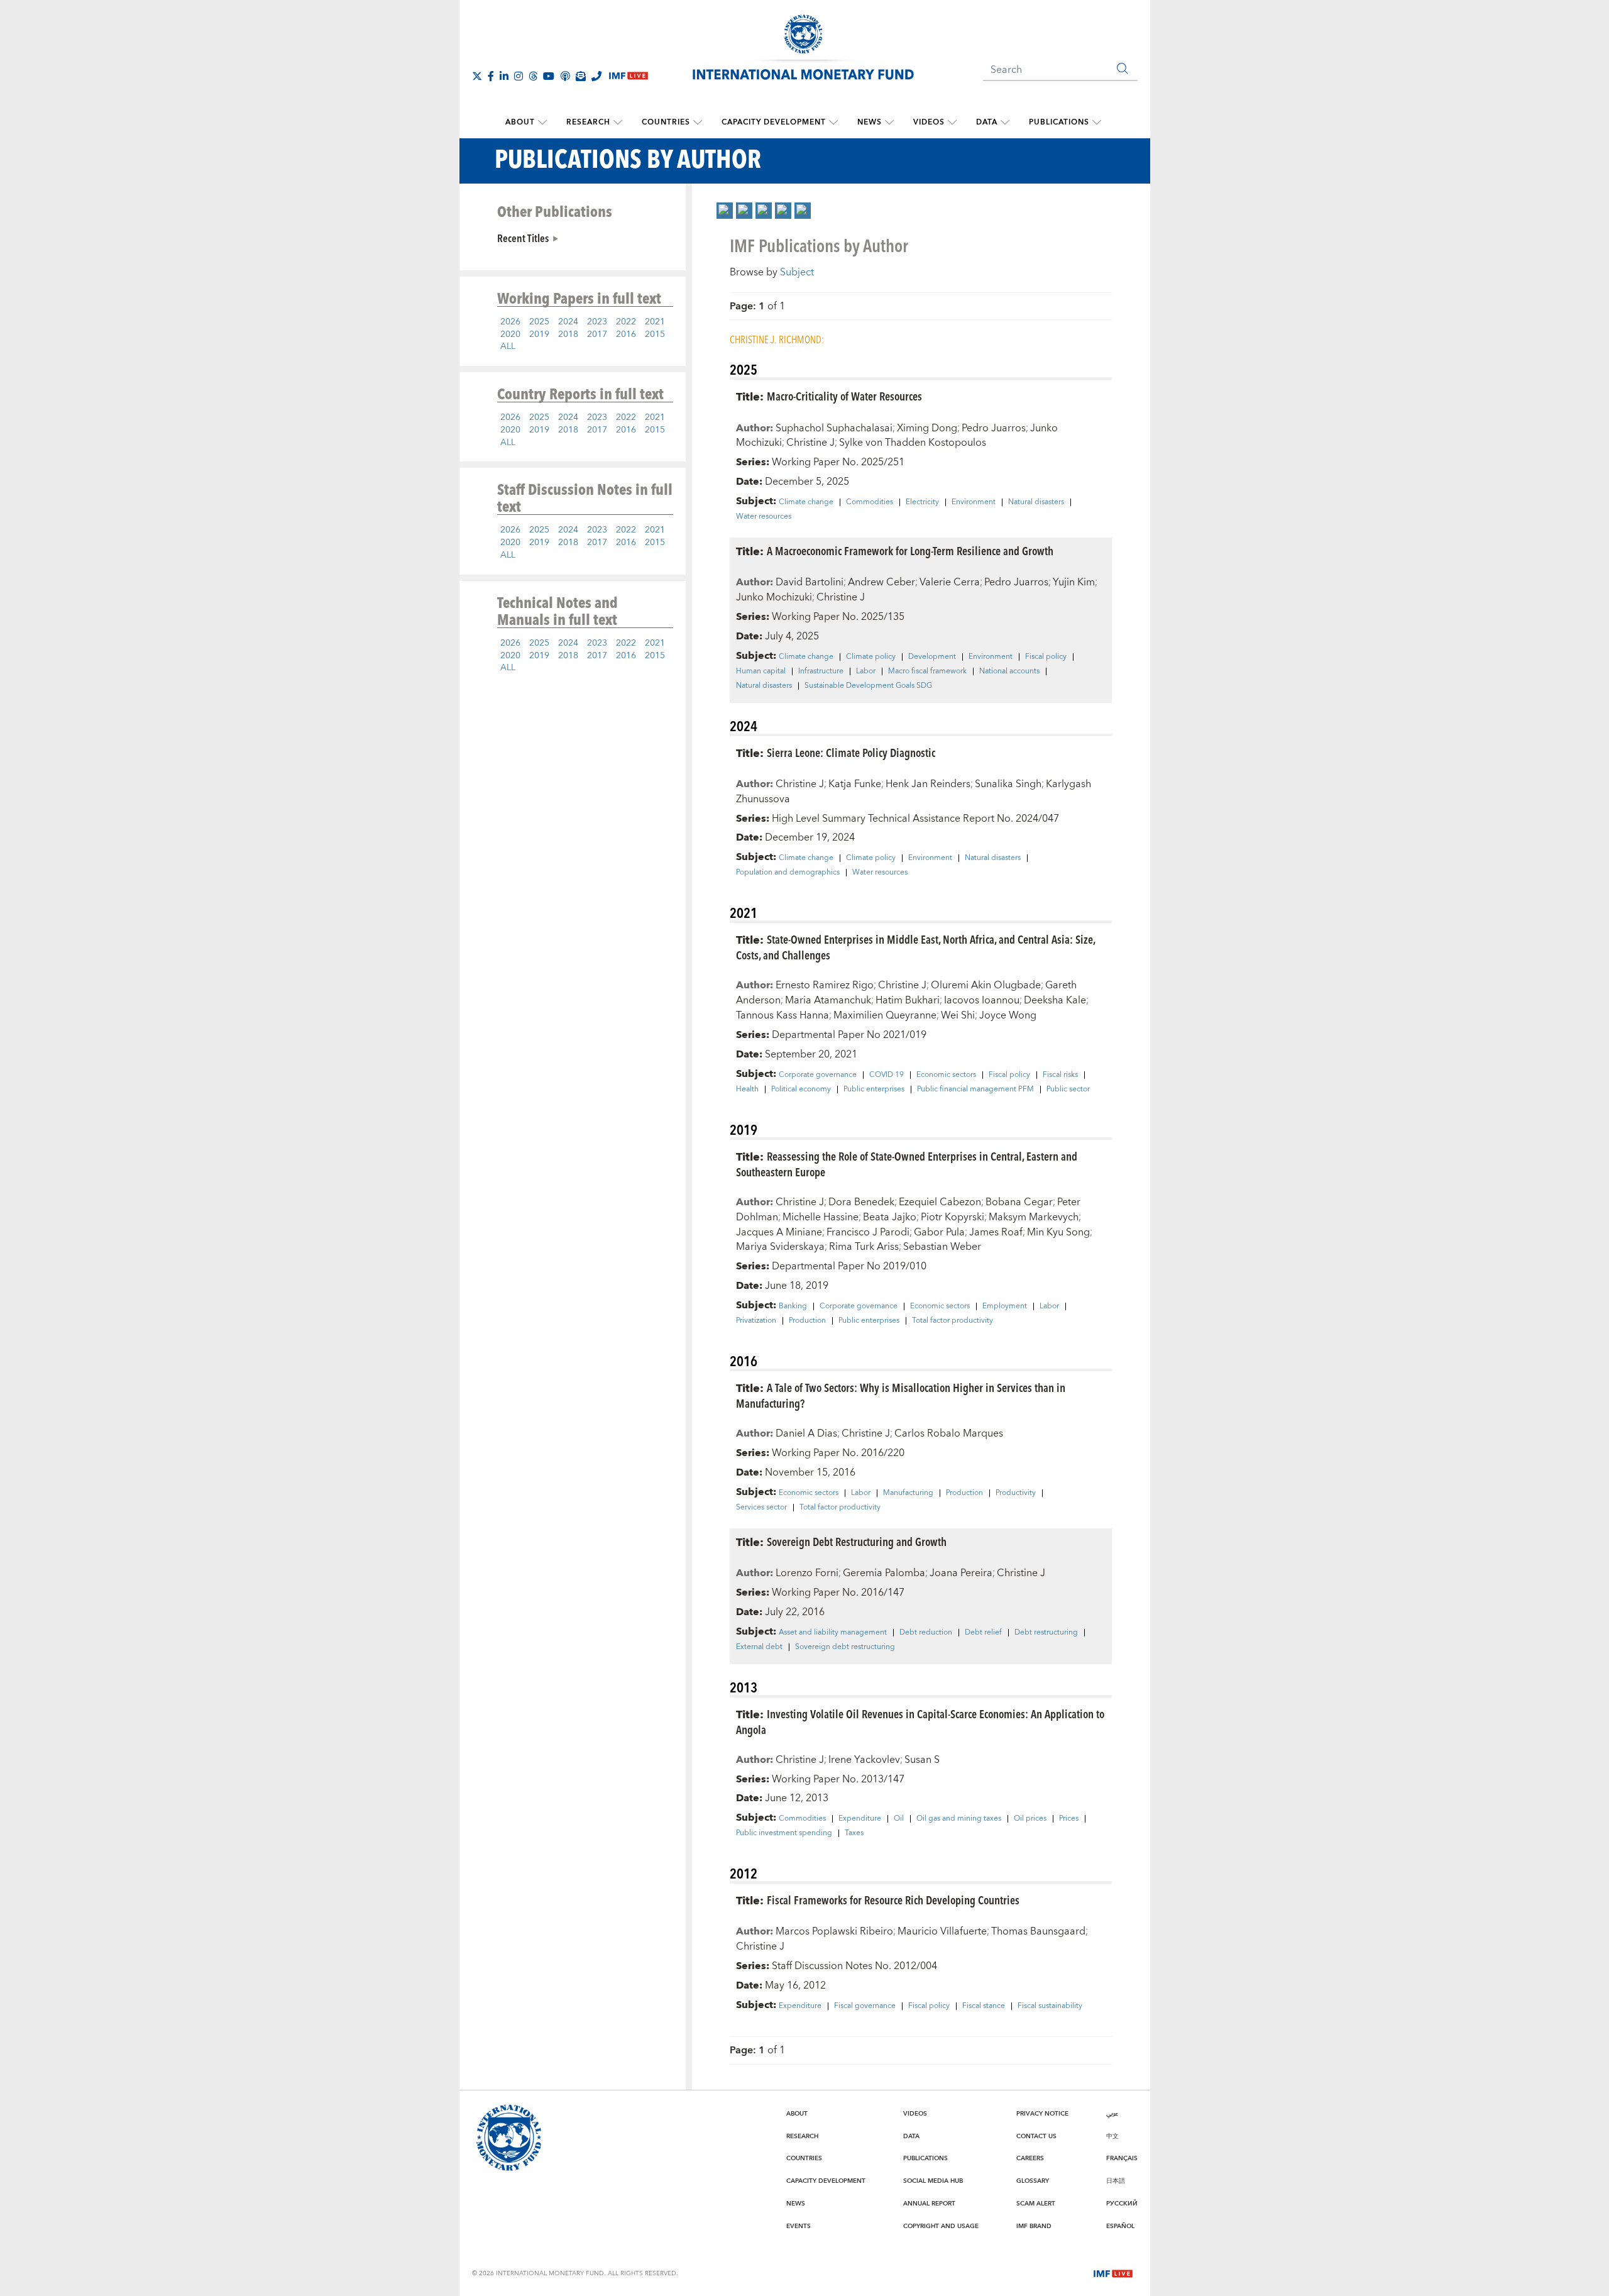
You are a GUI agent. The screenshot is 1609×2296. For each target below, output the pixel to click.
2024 (568, 322)
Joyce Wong (1008, 1015)
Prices (1069, 1819)
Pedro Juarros (994, 428)
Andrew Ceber (881, 582)
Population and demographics (788, 873)
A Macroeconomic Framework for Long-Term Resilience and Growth (910, 550)
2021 (655, 322)
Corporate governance (818, 1075)
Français (1122, 2158)
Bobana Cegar (1019, 1202)
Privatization (756, 1321)
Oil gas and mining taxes (959, 1819)
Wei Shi (958, 1015)
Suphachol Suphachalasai (834, 428)
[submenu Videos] (952, 123)
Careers (1030, 2158)
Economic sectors (946, 1075)
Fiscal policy (1046, 657)
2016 (626, 334)
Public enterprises (874, 1090)
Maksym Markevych (1034, 1217)
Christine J (810, 443)
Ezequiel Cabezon (940, 1202)
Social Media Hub (933, 2181)
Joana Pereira (961, 1573)
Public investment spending (784, 1833)
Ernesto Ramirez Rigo (825, 985)
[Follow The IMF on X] (477, 76)
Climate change (806, 502)
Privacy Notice (1042, 2114)
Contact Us (1036, 2136)
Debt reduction (926, 1633)
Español (1120, 2226)
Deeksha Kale (1055, 1000)
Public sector (1068, 1090)
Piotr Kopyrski (953, 1217)
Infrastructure (821, 671)
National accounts (1009, 671)
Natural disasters (1036, 502)
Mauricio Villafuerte (942, 1931)
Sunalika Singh (1008, 784)
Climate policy (871, 657)
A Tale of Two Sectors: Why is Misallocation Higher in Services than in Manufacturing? (901, 1395)
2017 (597, 334)
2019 (539, 334)
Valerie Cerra (950, 582)
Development (932, 657)
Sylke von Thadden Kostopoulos (913, 443)
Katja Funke (855, 784)
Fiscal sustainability (1050, 2006)
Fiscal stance (984, 2006)
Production (807, 1321)
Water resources (764, 517)
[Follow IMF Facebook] (491, 76)
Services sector (761, 1508)
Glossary (1033, 2181)
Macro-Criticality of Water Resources (844, 396)
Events (799, 2226)
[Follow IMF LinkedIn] (504, 76)
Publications (1059, 122)
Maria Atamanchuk (828, 1000)
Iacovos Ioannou (982, 1000)
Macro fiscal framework (927, 671)
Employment (1005, 1306)
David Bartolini (810, 582)
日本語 (1116, 2181)
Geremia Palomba (884, 1573)
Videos (929, 122)
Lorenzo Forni (807, 1573)
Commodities (870, 502)
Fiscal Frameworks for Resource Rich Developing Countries (893, 1900)
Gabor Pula (939, 1232)
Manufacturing (908, 1493)
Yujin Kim (1074, 582)
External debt (759, 1647)
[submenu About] (542, 123)
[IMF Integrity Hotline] (596, 76)
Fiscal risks (1060, 1075)
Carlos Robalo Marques (949, 1433)
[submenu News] (889, 123)
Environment (974, 502)
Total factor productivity (953, 1321)
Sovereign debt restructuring (845, 1647)
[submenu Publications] (1097, 123)
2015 (655, 334)
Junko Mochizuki (774, 597)
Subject (797, 272)
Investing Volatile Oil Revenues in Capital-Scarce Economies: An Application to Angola (920, 1721)
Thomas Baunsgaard (1038, 1931)
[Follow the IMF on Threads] (533, 76)
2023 (597, 322)
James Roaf (996, 1232)
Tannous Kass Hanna (783, 1015)
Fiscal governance (865, 2006)
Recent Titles (523, 238)
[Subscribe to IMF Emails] (581, 76)
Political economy (801, 1090)
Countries (666, 122)
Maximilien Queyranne (885, 1015)
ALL (508, 346)
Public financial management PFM (975, 1090)
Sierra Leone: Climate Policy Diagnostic (851, 752)
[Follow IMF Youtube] (549, 76)
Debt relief (983, 1633)
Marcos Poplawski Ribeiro (834, 1931)
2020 (510, 334)
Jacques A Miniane (779, 1232)
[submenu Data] (1005, 123)
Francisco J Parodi (868, 1232)
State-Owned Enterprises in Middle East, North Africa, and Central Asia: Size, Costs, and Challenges (915, 947)
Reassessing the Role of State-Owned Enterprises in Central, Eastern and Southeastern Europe (907, 1164)
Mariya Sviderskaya (780, 1247)
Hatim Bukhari (908, 1000)
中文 (1112, 2136)
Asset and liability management (833, 1633)
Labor (866, 671)
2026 (510, 322)
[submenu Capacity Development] (833, 123)
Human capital (761, 671)
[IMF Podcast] (565, 76)
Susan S (922, 1760)
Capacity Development (774, 122)
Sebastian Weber (942, 1247)
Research (588, 122)
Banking (793, 1306)
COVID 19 (887, 1075)
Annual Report (929, 2204)
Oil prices (1030, 1819)
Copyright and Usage (941, 2226)
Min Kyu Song (1058, 1232)
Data (987, 122)
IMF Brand (1034, 2226)
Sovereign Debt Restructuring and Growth (857, 1541)
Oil (899, 1819)
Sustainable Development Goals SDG (868, 686)
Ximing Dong (927, 428)
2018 (568, 334)
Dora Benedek (861, 1202)
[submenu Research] (618, 123)
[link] (725, 211)
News (870, 122)
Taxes (854, 1833)
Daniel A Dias (806, 1433)
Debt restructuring (1046, 1633)
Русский (1122, 2204)
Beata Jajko (890, 1217)
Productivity (1016, 1493)
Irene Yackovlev (864, 1760)
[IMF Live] (1113, 2273)
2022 (626, 322)
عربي (1112, 2114)
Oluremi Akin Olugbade (986, 985)
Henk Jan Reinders (928, 784)
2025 (539, 322)
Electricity (922, 502)
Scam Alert (1036, 2204)
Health (747, 1090)
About (520, 122)
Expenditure (860, 1819)
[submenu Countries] (698, 123)
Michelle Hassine (821, 1217)
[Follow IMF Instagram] (519, 76)
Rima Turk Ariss (864, 1247)
